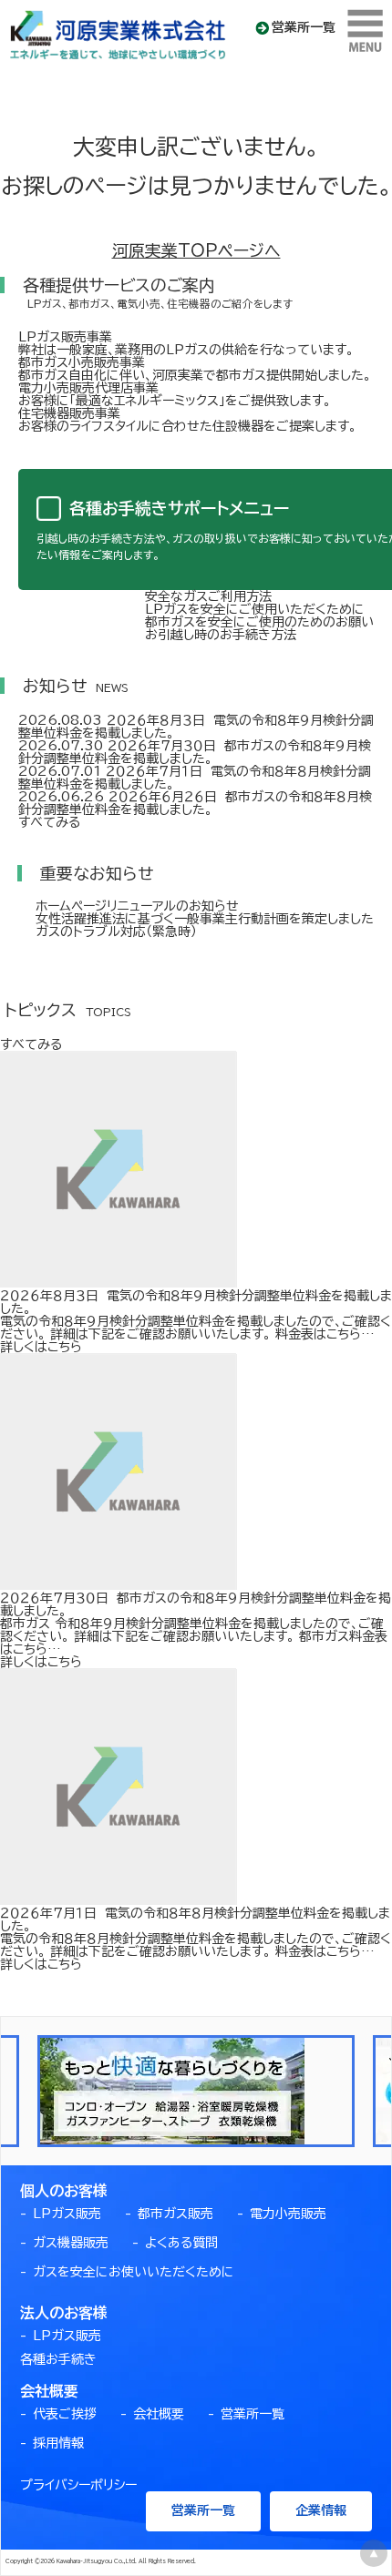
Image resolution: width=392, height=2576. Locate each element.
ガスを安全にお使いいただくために (134, 2272)
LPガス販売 (67, 2214)
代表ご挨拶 (65, 2414)
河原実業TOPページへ (196, 250)
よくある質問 (181, 2243)
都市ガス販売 (175, 2214)
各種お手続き (58, 2359)
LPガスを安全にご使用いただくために (255, 609)
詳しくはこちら (41, 1347)
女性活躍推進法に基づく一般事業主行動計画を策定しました (205, 919)
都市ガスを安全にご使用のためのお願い (259, 622)
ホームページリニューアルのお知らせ (137, 906)
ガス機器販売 (71, 2243)
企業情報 (321, 2510)
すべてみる (49, 822)
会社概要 (159, 2414)
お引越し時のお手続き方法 (221, 635)
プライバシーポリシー (78, 2485)
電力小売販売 (288, 2214)
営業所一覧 (304, 27)
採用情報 (58, 2443)
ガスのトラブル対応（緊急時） (116, 932)
